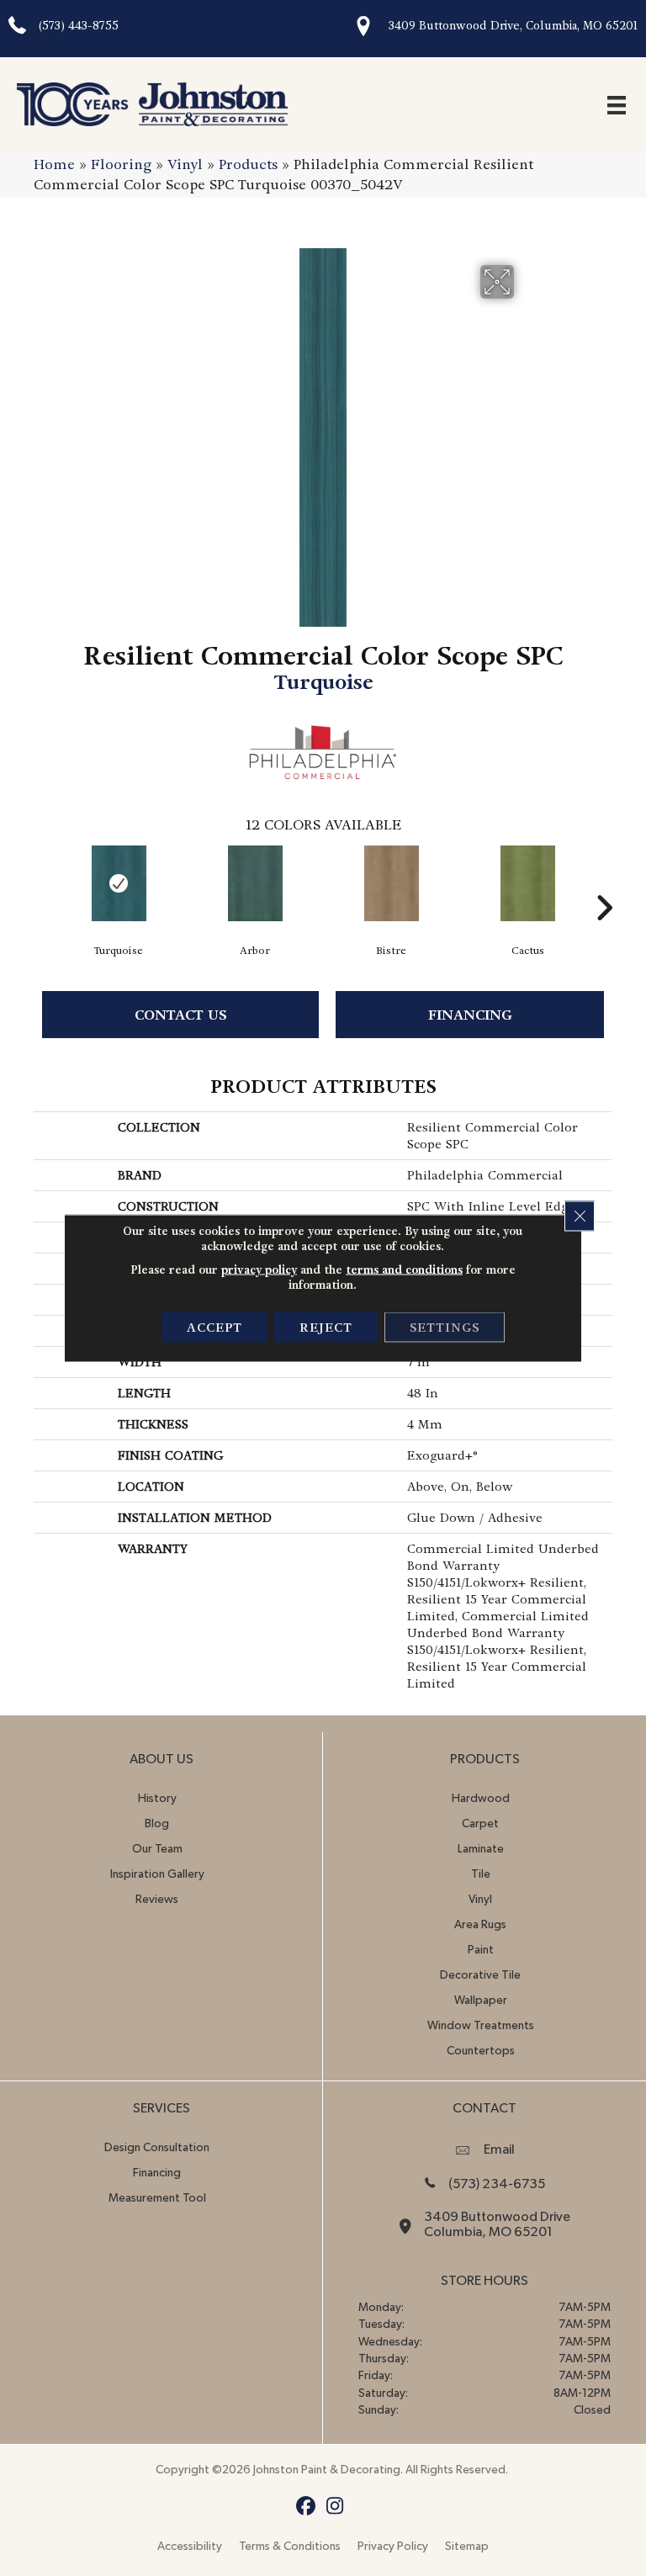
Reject (326, 1328)
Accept (214, 1328)
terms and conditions (404, 1270)
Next (604, 883)
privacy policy (259, 1270)
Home (54, 164)
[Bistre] (391, 883)
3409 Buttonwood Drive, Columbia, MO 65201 (513, 26)
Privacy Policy (393, 2547)
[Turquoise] (119, 883)
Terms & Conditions (290, 2547)
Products (248, 164)
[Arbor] (255, 883)
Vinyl (185, 164)
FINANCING (470, 1015)
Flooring (121, 164)
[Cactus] (527, 883)
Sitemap (467, 2547)
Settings (445, 1328)
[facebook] (306, 2507)
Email (499, 2149)
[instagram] (335, 2507)
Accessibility (190, 2547)
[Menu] (617, 104)
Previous (42, 883)
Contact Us (181, 1015)
